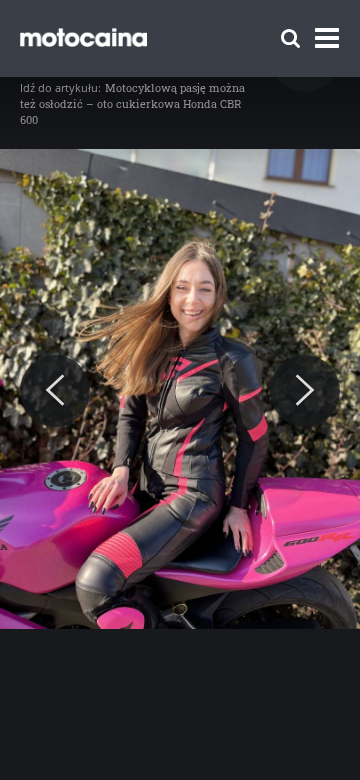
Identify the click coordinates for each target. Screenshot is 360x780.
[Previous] (55, 391)
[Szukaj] (290, 38)
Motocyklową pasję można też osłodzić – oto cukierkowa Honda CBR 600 (132, 103)
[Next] (305, 391)
